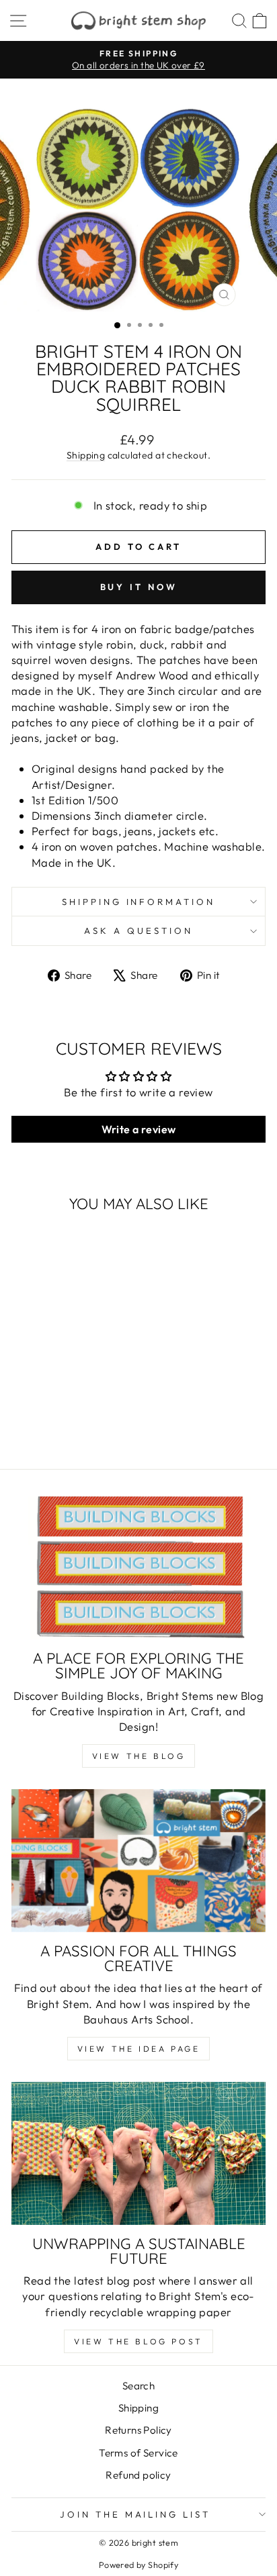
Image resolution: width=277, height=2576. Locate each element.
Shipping (86, 455)
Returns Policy (138, 2430)
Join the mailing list (135, 2514)
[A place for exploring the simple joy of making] (138, 1568)
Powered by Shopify (138, 2565)
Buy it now (139, 587)
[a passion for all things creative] (138, 1861)
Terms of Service (138, 2453)
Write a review (139, 1129)
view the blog (139, 1756)
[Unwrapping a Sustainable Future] (138, 2153)
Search (138, 2386)
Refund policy (138, 2475)
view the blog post (138, 2341)
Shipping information (139, 902)
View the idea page (139, 2049)
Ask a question (138, 931)
